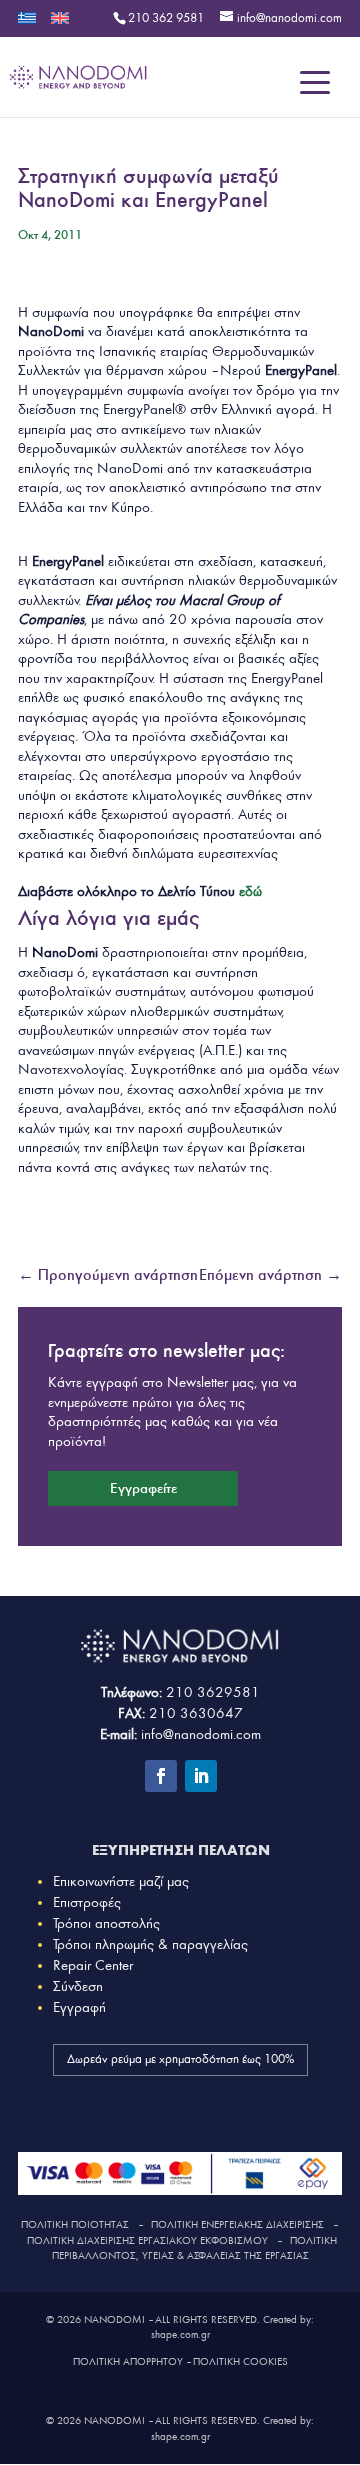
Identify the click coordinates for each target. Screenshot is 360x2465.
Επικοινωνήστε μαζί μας (121, 1881)
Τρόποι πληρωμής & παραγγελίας (150, 1944)
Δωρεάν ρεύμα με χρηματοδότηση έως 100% (180, 2059)
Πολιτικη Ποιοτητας (75, 2224)
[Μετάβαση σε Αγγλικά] (60, 24)
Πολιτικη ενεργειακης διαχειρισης (237, 2224)
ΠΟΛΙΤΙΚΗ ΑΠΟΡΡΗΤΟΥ (128, 2361)
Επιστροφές (87, 1902)
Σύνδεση (78, 1986)
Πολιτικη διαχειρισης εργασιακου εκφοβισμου (147, 2240)
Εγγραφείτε (143, 1488)
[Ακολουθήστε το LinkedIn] (201, 1776)
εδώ (250, 891)
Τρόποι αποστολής (106, 1923)
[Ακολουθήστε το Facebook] (161, 1776)
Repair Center (93, 1965)
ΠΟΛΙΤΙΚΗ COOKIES (240, 2361)
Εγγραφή (79, 2007)
